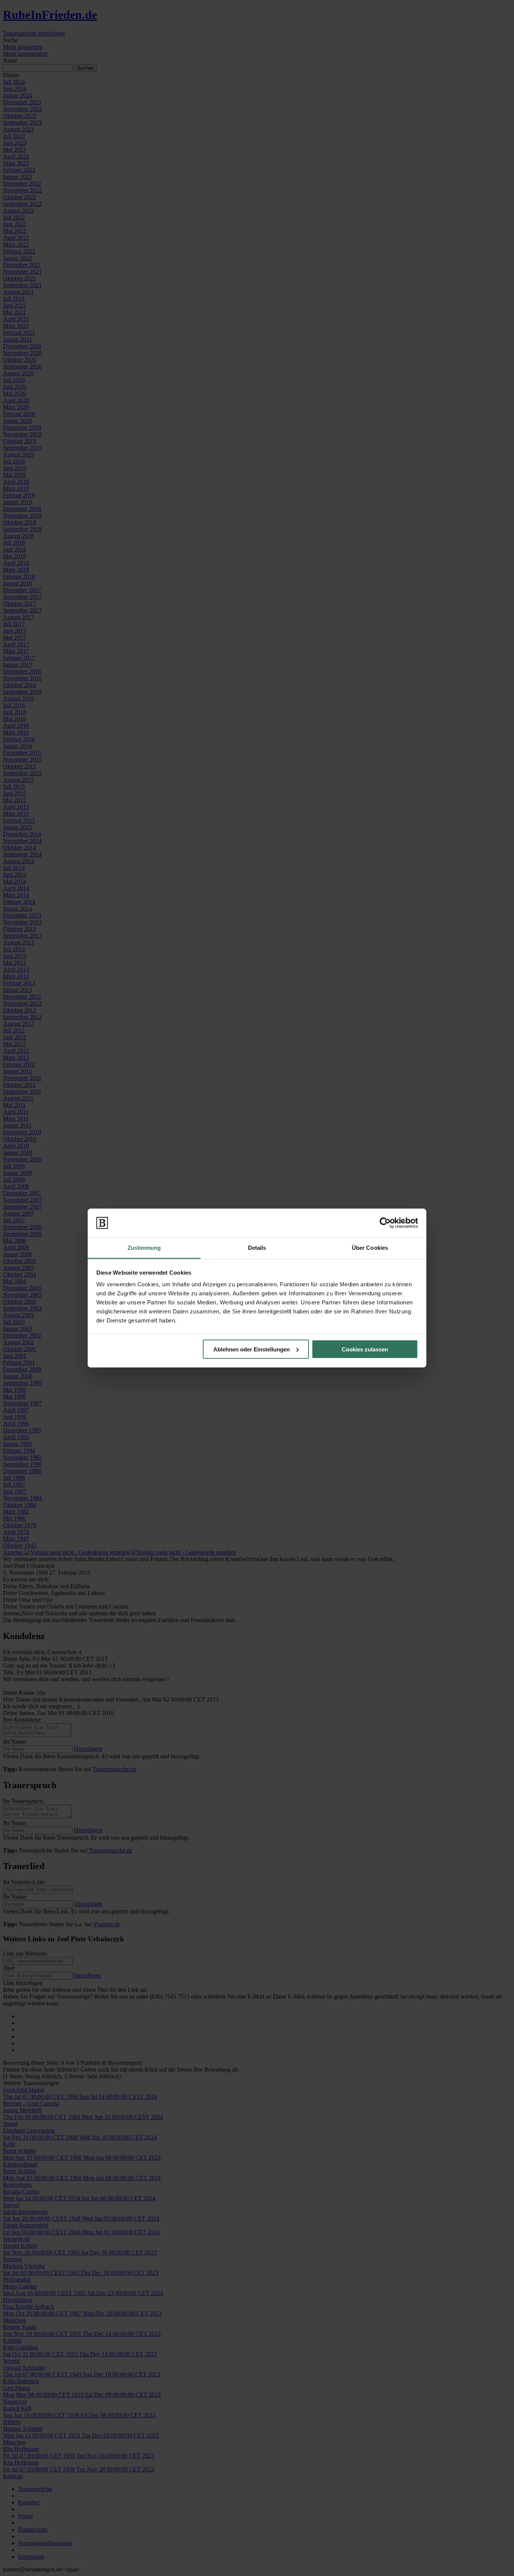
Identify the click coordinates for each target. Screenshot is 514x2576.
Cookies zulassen (365, 1349)
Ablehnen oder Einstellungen (252, 1349)
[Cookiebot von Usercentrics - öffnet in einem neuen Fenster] (385, 1223)
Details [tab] (257, 1248)
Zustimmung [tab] (144, 1248)
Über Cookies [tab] (370, 1248)
